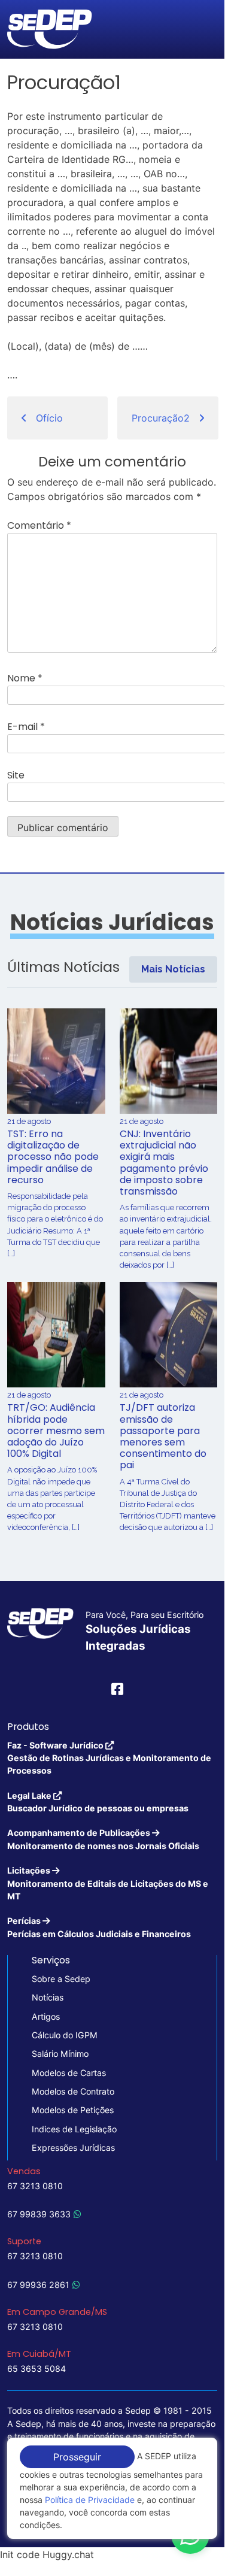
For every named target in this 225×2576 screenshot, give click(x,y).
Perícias (99, 1927)
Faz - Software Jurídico (109, 1758)
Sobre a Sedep (61, 1979)
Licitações (108, 1883)
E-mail (26, 727)
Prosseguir (77, 2457)
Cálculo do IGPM (65, 2035)
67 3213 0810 (35, 2186)
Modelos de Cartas (69, 2073)
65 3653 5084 (37, 2369)
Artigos (46, 2016)
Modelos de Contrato (73, 2091)
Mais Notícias (173, 969)
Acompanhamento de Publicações (103, 1839)
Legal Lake (98, 1802)
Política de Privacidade (90, 2500)
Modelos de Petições (73, 2110)
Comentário (39, 525)
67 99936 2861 (38, 2285)
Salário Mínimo (60, 2054)
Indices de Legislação (74, 2129)
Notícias (48, 1997)
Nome (25, 678)
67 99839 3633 (39, 2214)
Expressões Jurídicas (73, 2148)
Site (16, 775)
